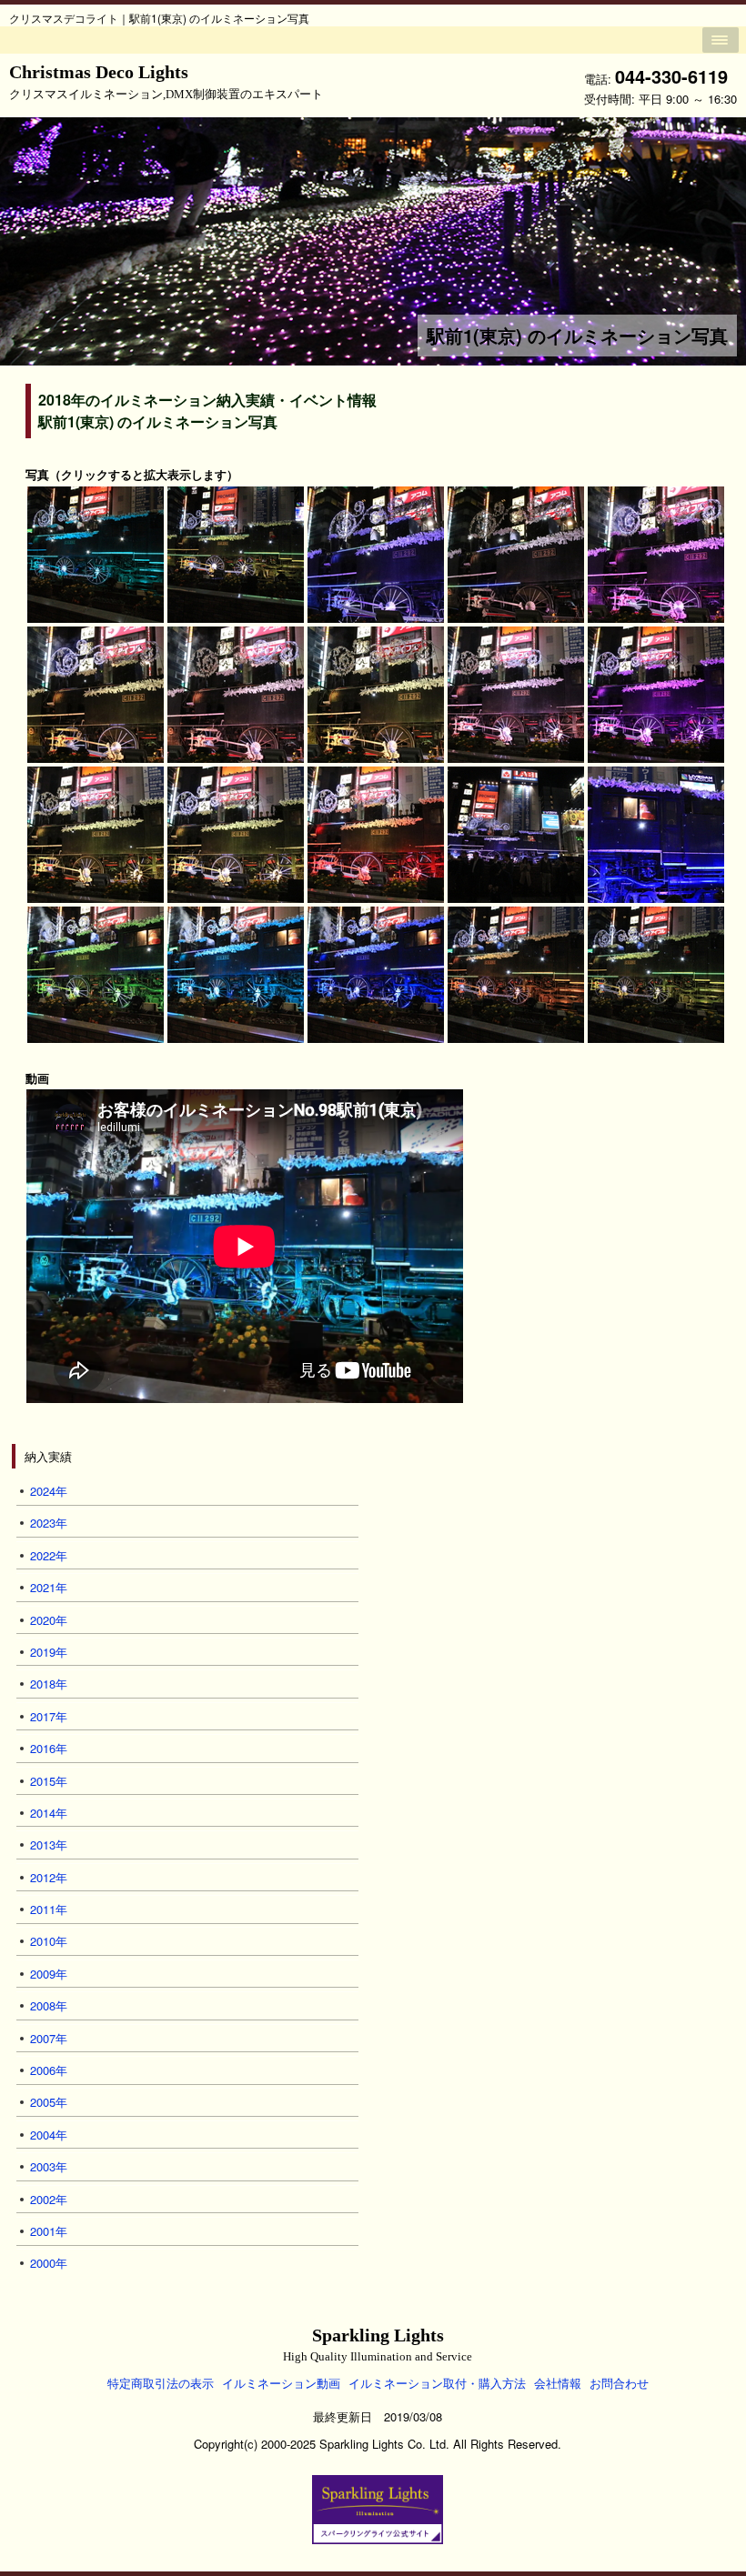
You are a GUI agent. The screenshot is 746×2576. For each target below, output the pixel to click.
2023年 (49, 1523)
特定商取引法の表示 (161, 2383)
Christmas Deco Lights (166, 81)
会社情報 (558, 2383)
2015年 (49, 1781)
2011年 (49, 1909)
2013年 (49, 1844)
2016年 (49, 1748)
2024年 (49, 1491)
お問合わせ (619, 2383)
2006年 (49, 2070)
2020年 (49, 1620)
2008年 (49, 2005)
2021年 (49, 1587)
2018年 (49, 1684)
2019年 (49, 1652)
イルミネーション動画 (281, 2383)
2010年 (49, 1941)
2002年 (49, 2199)
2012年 (49, 1877)
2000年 (49, 2263)
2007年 (49, 2038)
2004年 (49, 2135)
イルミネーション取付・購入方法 (437, 2383)
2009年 (49, 1974)
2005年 (49, 2102)
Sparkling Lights (378, 2345)
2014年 (49, 1813)
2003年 (49, 2166)
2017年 (49, 1716)
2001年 (49, 2231)
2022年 (49, 1555)
